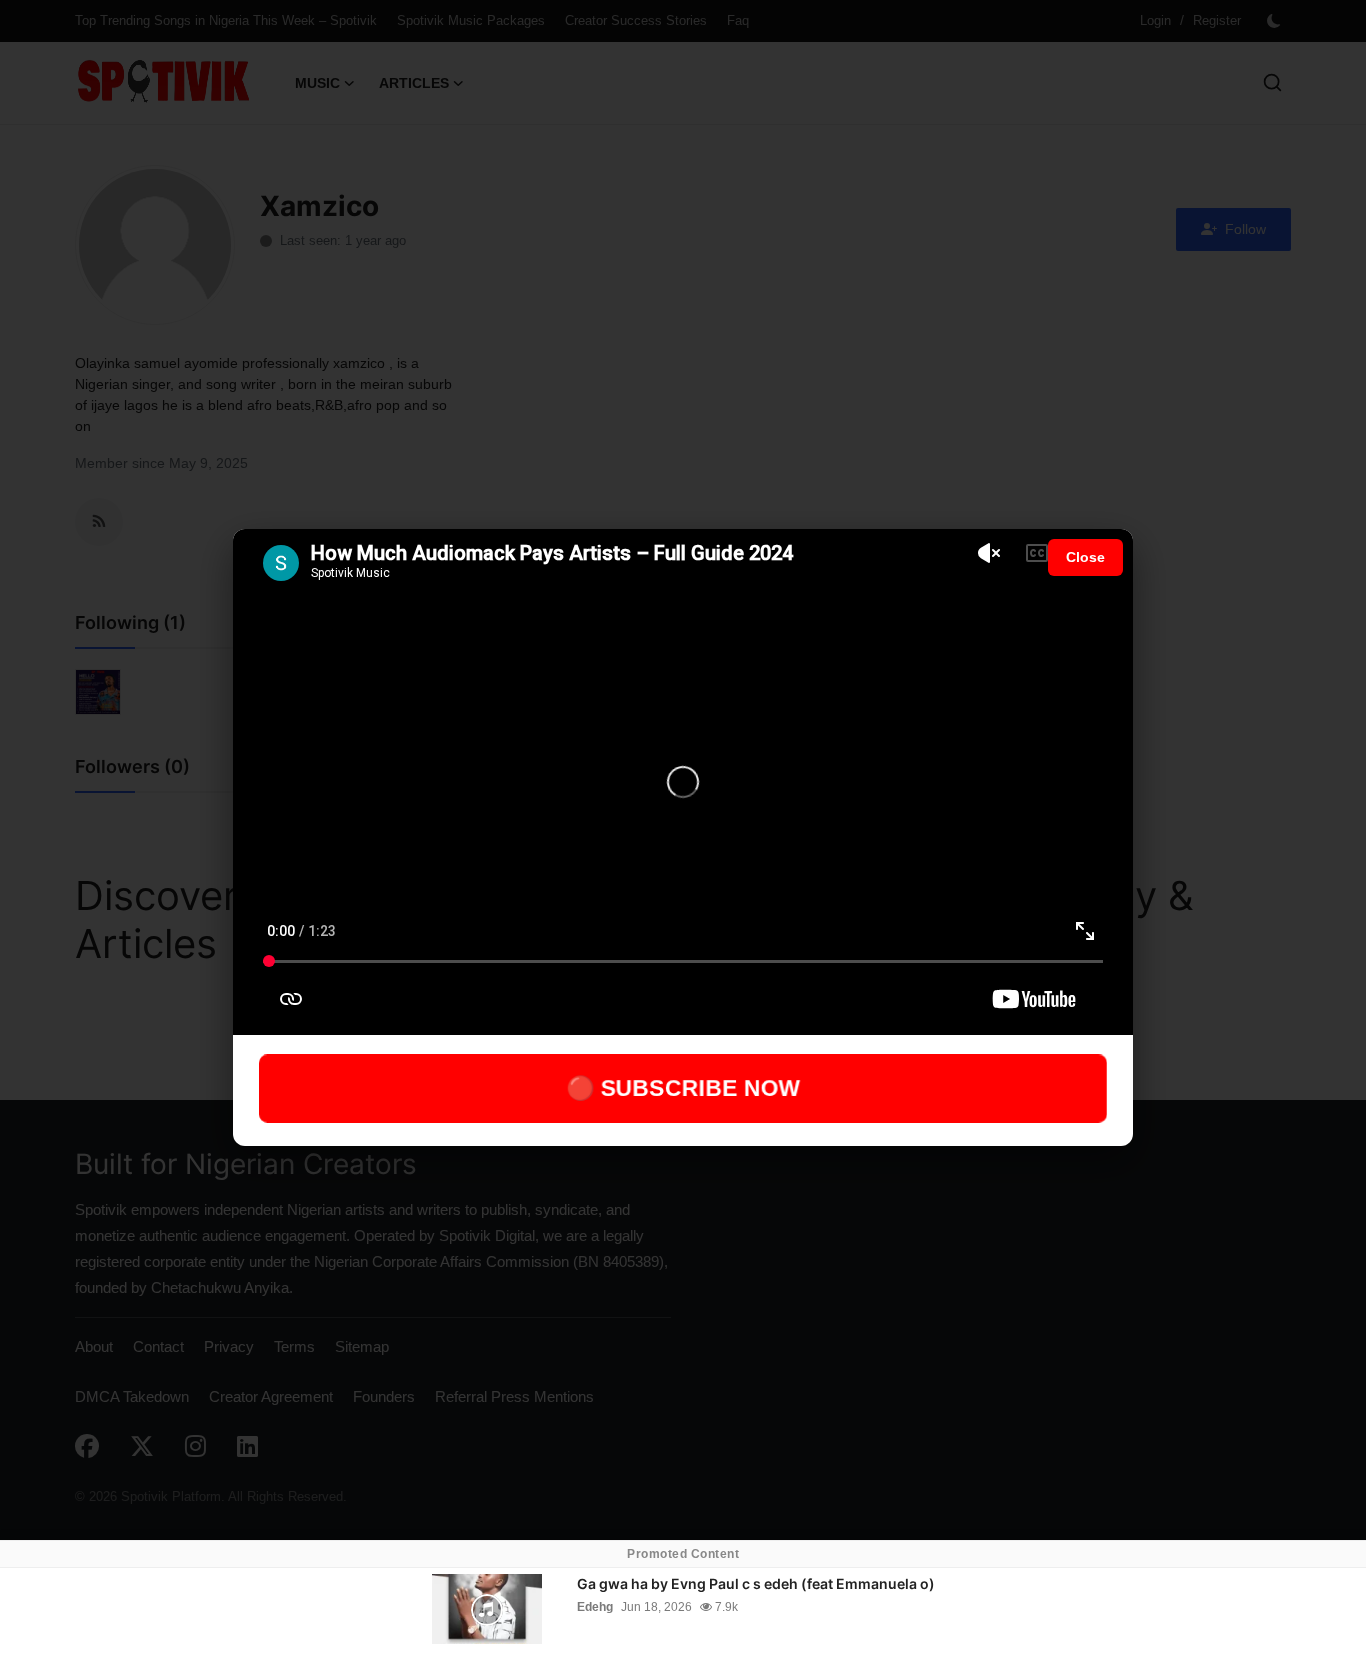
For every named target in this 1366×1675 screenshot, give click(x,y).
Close (1085, 557)
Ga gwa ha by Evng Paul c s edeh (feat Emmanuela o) (756, 1583)
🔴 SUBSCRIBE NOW (683, 1088)
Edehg (595, 1607)
